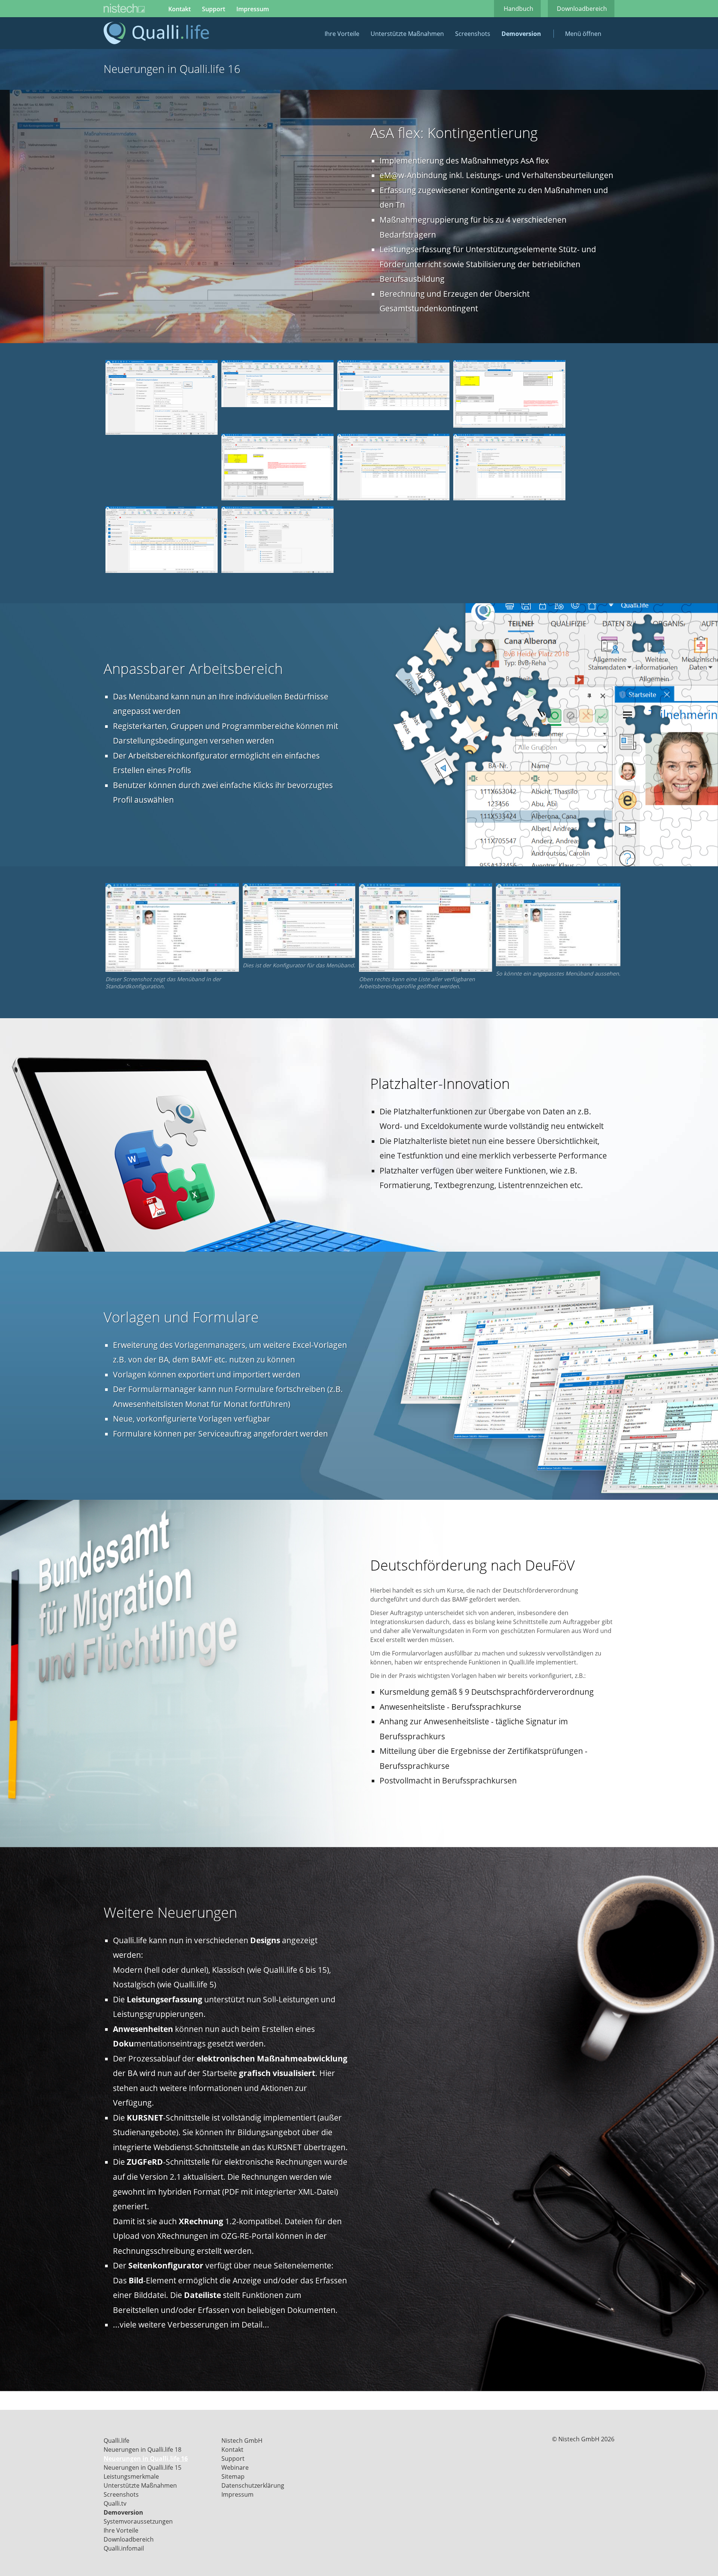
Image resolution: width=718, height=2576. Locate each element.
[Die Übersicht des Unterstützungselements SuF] (509, 498)
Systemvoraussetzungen (138, 2521)
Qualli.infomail (124, 2548)
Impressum (253, 9)
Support (214, 9)
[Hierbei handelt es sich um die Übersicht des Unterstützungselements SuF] (393, 408)
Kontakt (179, 9)
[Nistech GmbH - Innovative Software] (124, 9)
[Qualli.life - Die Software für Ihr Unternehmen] (156, 42)
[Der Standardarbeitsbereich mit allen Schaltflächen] (172, 970)
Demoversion (521, 34)
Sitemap (233, 2476)
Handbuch (518, 9)
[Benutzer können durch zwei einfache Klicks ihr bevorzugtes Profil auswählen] (426, 970)
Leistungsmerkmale (131, 2476)
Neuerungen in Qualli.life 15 (142, 2467)
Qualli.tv (115, 2503)
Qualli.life (116, 2441)
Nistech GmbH (242, 2441)
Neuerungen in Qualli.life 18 (142, 2450)
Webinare (235, 2467)
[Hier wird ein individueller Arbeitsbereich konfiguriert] (299, 956)
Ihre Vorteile (342, 34)
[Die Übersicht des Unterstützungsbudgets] (162, 571)
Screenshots (473, 34)
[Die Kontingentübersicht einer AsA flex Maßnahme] (162, 433)
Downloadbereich (582, 9)
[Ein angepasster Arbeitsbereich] (558, 964)
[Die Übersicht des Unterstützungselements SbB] (393, 498)
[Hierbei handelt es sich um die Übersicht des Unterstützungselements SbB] (277, 405)
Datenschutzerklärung (253, 2485)
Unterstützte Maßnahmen (407, 34)
